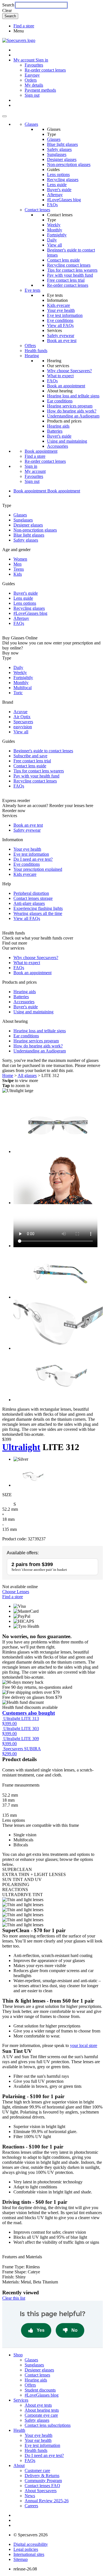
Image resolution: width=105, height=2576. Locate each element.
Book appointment (41, 451)
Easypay (32, 75)
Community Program (43, 2481)
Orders (31, 80)
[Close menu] (4, 116)
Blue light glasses (62, 144)
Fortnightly (57, 235)
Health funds (36, 351)
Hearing (32, 356)
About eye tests (38, 2405)
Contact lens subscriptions (48, 2425)
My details (34, 85)
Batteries (55, 431)
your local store (84, 2045)
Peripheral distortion (31, 893)
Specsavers (23, 722)
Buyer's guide (59, 190)
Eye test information (65, 315)
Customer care (37, 2471)
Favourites (34, 65)
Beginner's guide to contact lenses (43, 751)
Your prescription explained (38, 869)
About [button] (19, 2465)
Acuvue (20, 712)
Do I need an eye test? (33, 859)
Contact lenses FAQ (42, 2486)
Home (8, 1075)
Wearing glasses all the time (38, 913)
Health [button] (19, 2430)
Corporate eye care (41, 2415)
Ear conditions (60, 401)
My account (35, 471)
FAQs (52, 205)
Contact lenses (37, 210)
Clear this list (14, 2298)
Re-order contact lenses (45, 70)
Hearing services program (70, 406)
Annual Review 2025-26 (47, 2501)
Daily (52, 240)
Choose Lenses (16, 1592)
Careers (31, 2506)
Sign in (42, 60)
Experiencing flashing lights (38, 908)
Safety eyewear (61, 335)
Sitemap (21, 2559)
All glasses (27, 1075)
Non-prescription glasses (69, 164)
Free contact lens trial (66, 280)
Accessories (58, 446)
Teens (19, 569)
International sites (29, 2554)
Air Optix (22, 717)
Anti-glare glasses (29, 903)
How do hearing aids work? (72, 411)
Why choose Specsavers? (69, 371)
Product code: (14, 1539)
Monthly (55, 230)
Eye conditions (60, 320)
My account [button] (25, 60)
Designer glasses (62, 159)
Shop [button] (18, 2355)
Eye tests (32, 290)
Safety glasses (59, 149)
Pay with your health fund (70, 275)
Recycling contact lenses (69, 265)
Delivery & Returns (42, 2476)
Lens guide (57, 185)
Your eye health (61, 310)
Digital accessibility (31, 2544)
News (30, 2496)
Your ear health (38, 2440)
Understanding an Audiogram (73, 416)
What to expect (60, 376)
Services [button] (21, 2400)
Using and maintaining (67, 441)
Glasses (31, 124)
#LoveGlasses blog (64, 200)
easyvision (23, 727)
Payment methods (40, 90)
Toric (18, 693)
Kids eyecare (59, 305)
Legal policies (26, 2549)
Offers (30, 346)
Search (8, 5)
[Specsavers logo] (19, 40)
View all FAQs (60, 325)
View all (54, 245)
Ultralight (21, 1447)
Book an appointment (66, 386)
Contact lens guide (63, 260)
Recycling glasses (63, 180)
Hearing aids (58, 426)
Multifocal (23, 688)
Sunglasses (57, 154)
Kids (18, 574)
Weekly (54, 225)
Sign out (32, 95)
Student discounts (40, 2390)
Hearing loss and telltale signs (73, 396)
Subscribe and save (30, 756)
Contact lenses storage (33, 898)
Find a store (24, 26)
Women (20, 559)
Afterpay (55, 195)
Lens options (58, 175)
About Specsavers (41, 2491)
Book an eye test (62, 341)
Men (17, 564)
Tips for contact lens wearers (72, 270)
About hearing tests (42, 2410)
